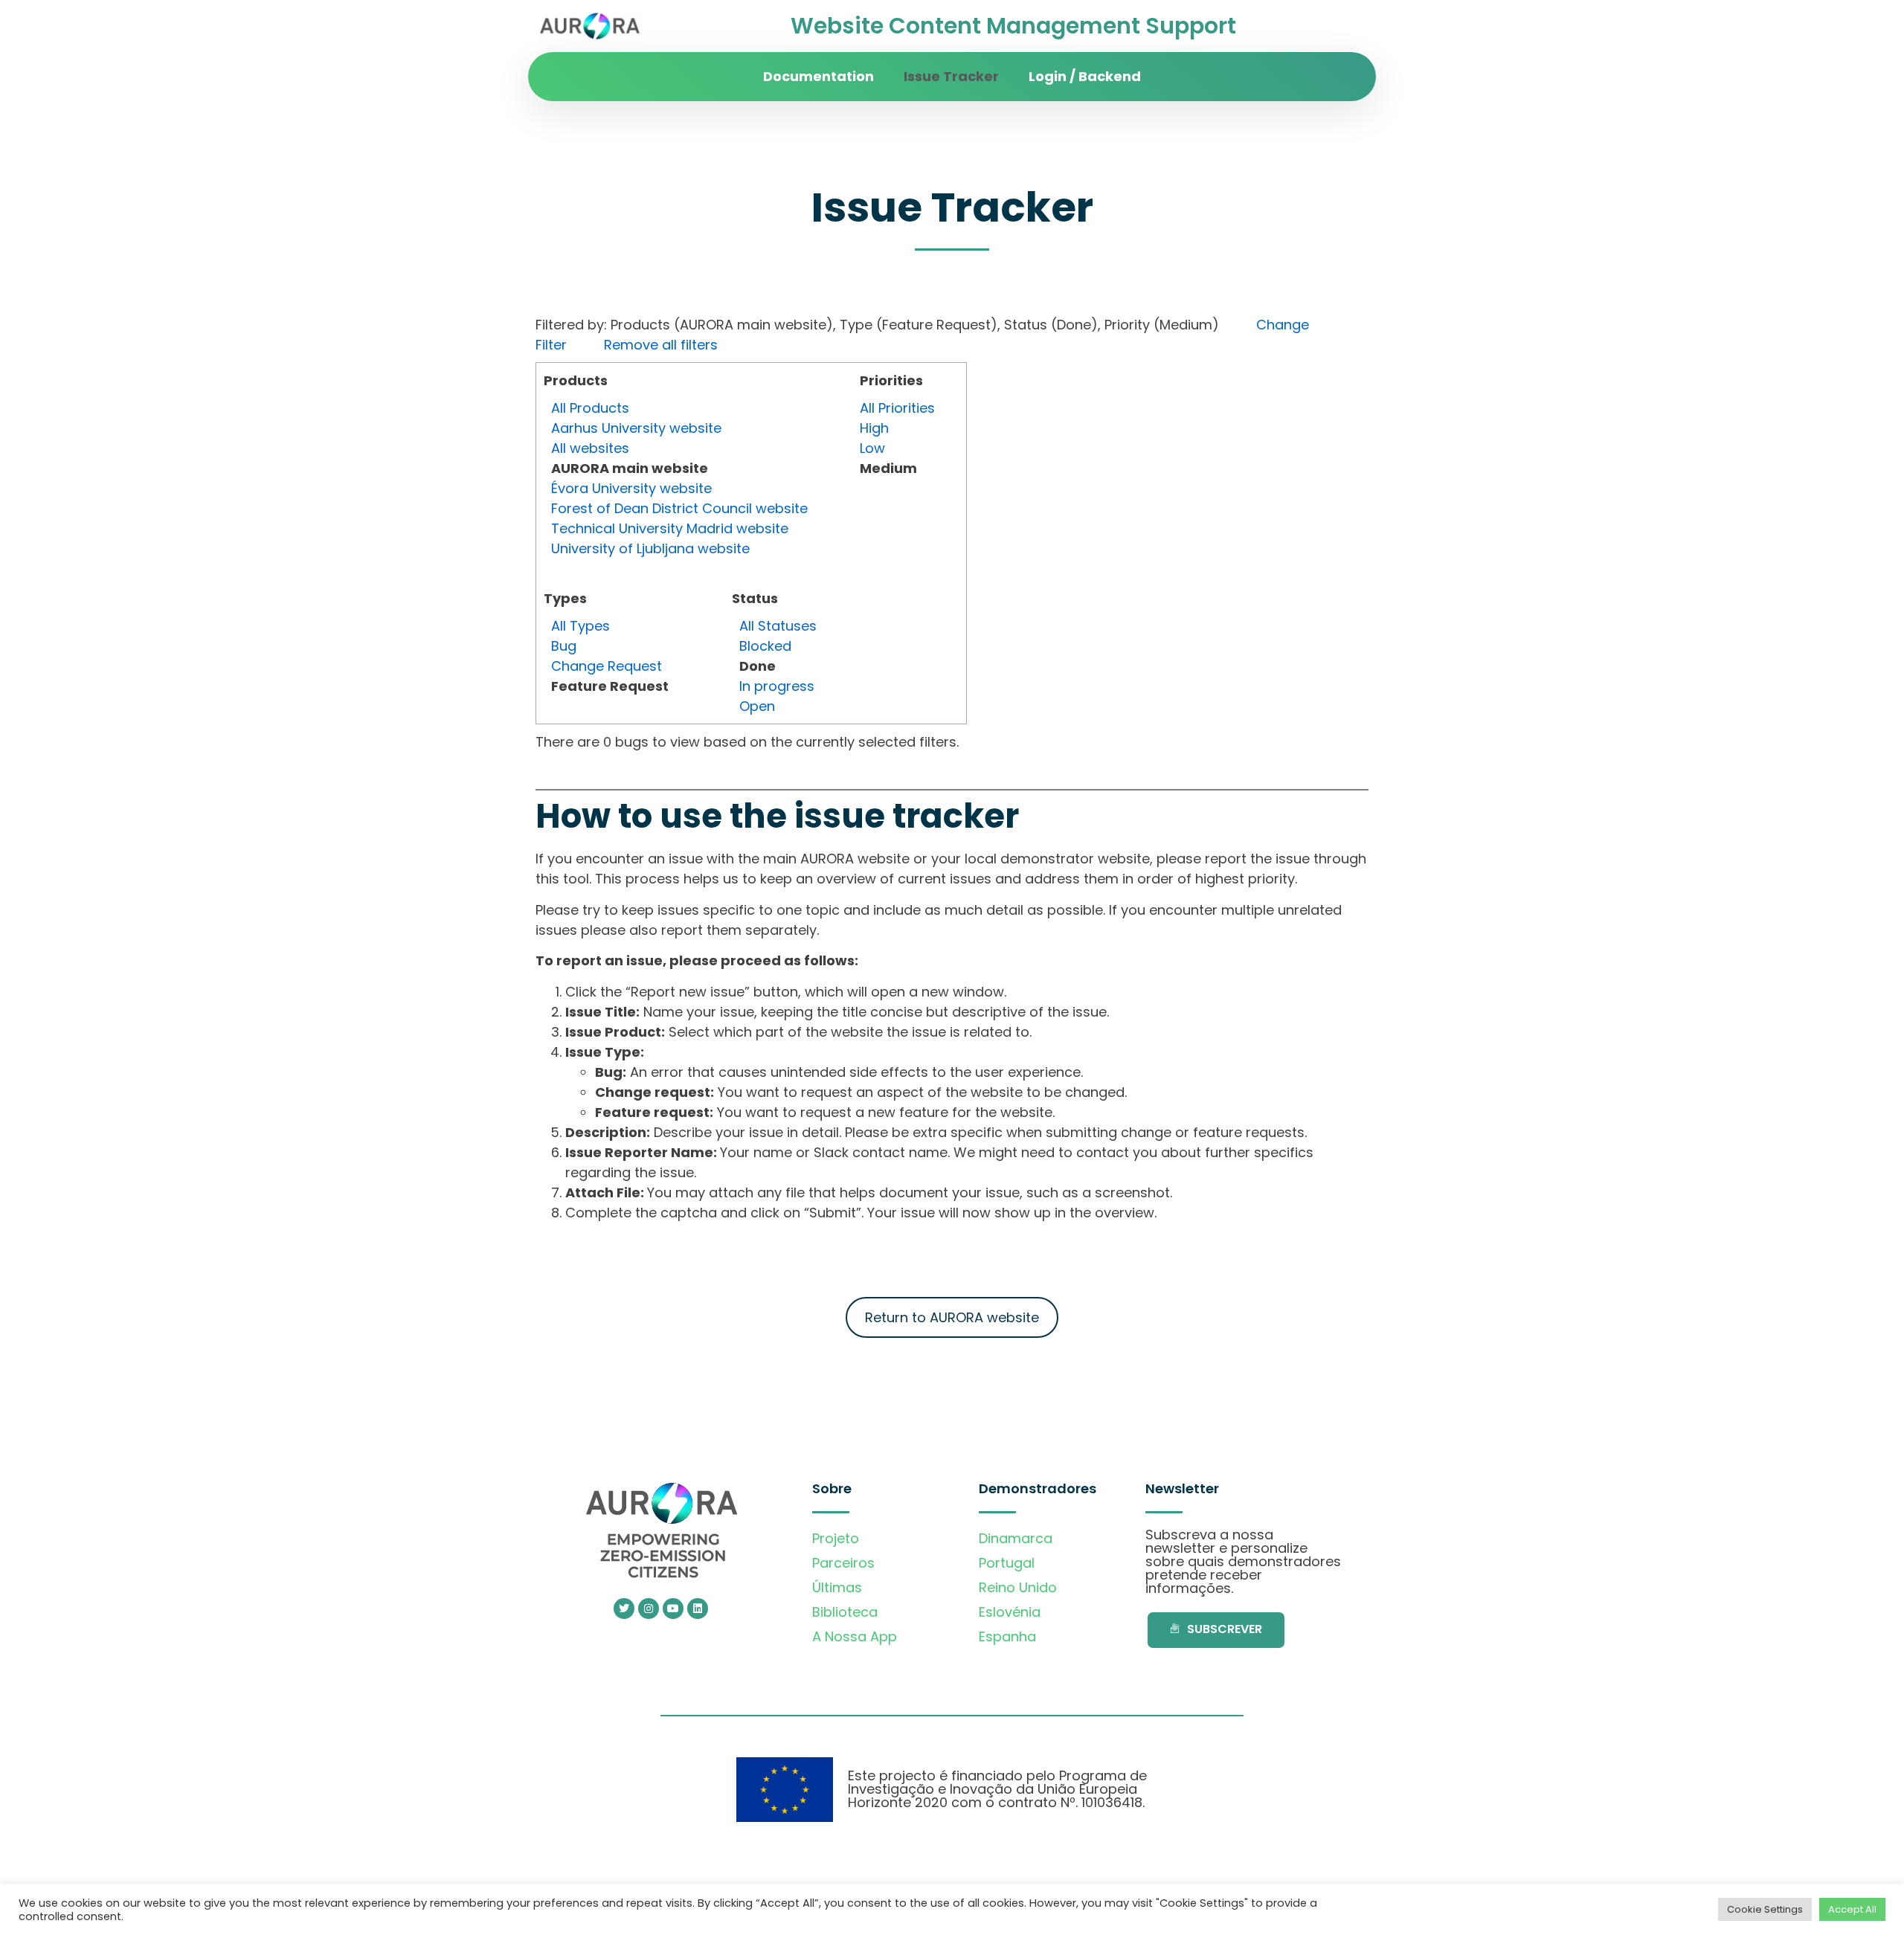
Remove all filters (661, 345)
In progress (777, 686)
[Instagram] (649, 1609)
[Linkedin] (698, 1609)
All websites (590, 448)
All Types (580, 626)
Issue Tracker (951, 76)
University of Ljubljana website (650, 548)
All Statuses (778, 626)
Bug (564, 646)
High (874, 428)
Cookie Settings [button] (1765, 1909)
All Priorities (897, 408)
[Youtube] (673, 1609)
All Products (590, 408)
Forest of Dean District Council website (679, 508)
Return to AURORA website (952, 1317)
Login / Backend (1085, 76)
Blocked (765, 646)
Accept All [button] (1852, 1909)
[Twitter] (624, 1609)
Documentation (818, 76)
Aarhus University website (636, 428)
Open (757, 706)
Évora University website (631, 488)
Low (872, 448)
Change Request (607, 666)
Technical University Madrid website (670, 528)
